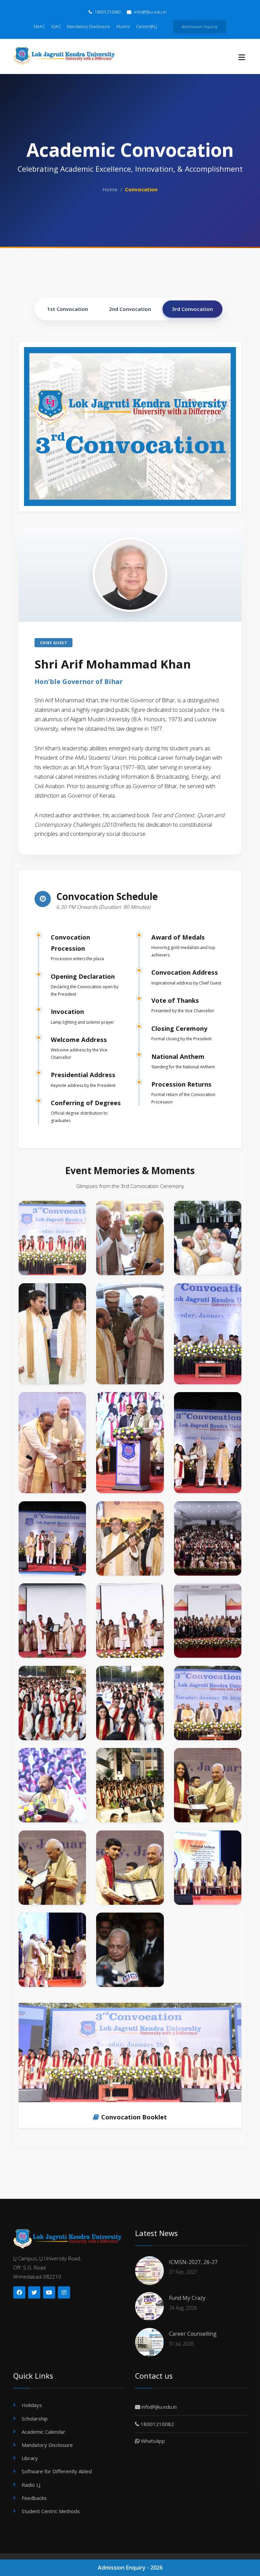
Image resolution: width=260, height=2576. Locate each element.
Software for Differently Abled (57, 2471)
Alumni (123, 27)
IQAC (56, 27)
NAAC (39, 27)
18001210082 (107, 12)
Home (110, 189)
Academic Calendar (44, 2432)
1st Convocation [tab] (68, 309)
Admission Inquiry (199, 27)
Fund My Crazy (187, 2298)
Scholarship (35, 2419)
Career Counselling (193, 2334)
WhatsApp (152, 2441)
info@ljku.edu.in (150, 12)
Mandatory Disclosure (89, 27)
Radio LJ (31, 2485)
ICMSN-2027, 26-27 (193, 2262)
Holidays (32, 2405)
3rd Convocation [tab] (192, 309)
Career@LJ (146, 27)
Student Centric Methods (51, 2511)
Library (30, 2458)
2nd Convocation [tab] (130, 309)
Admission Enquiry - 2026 (130, 2568)
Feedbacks (34, 2498)
